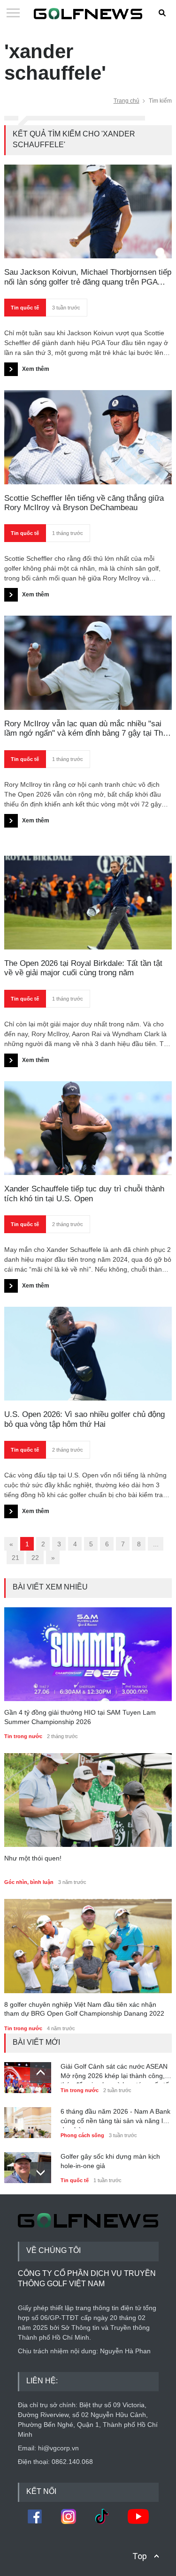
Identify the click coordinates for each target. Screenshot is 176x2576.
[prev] (41, 2073)
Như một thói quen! (33, 1858)
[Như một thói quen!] (88, 1800)
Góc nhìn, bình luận (29, 1882)
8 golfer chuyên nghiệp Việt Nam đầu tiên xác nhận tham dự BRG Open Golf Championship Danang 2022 (84, 2009)
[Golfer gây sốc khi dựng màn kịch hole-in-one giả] (28, 2165)
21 (15, 1558)
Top (140, 2556)
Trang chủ (126, 101)
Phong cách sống (82, 2135)
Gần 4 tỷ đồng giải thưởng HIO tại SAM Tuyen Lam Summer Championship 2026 (80, 1717)
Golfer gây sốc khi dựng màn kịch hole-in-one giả (110, 2161)
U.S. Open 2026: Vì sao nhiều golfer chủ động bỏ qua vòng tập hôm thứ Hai (84, 1419)
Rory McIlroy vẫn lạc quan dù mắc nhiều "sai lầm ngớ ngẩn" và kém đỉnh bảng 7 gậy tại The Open (86, 729)
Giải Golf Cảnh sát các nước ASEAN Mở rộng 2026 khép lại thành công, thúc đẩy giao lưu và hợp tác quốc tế (115, 2073)
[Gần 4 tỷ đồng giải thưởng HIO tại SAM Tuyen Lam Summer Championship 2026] (88, 1654)
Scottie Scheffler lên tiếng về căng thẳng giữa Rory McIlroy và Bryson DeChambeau (84, 503)
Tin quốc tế (25, 308)
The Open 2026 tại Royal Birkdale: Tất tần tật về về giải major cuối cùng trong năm (83, 968)
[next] (41, 2173)
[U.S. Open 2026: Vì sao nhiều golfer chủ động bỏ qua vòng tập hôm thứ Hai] (88, 1354)
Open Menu (13, 14)
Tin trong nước (23, 1736)
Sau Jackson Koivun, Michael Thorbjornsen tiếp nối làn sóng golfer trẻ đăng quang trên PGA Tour (88, 277)
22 (35, 1558)
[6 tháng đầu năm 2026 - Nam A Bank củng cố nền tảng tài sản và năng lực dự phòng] (28, 2120)
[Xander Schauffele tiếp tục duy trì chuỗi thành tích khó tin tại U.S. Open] (88, 1128)
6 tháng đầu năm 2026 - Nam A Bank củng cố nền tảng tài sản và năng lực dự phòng (115, 2118)
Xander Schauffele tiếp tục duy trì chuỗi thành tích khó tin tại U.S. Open (84, 1194)
